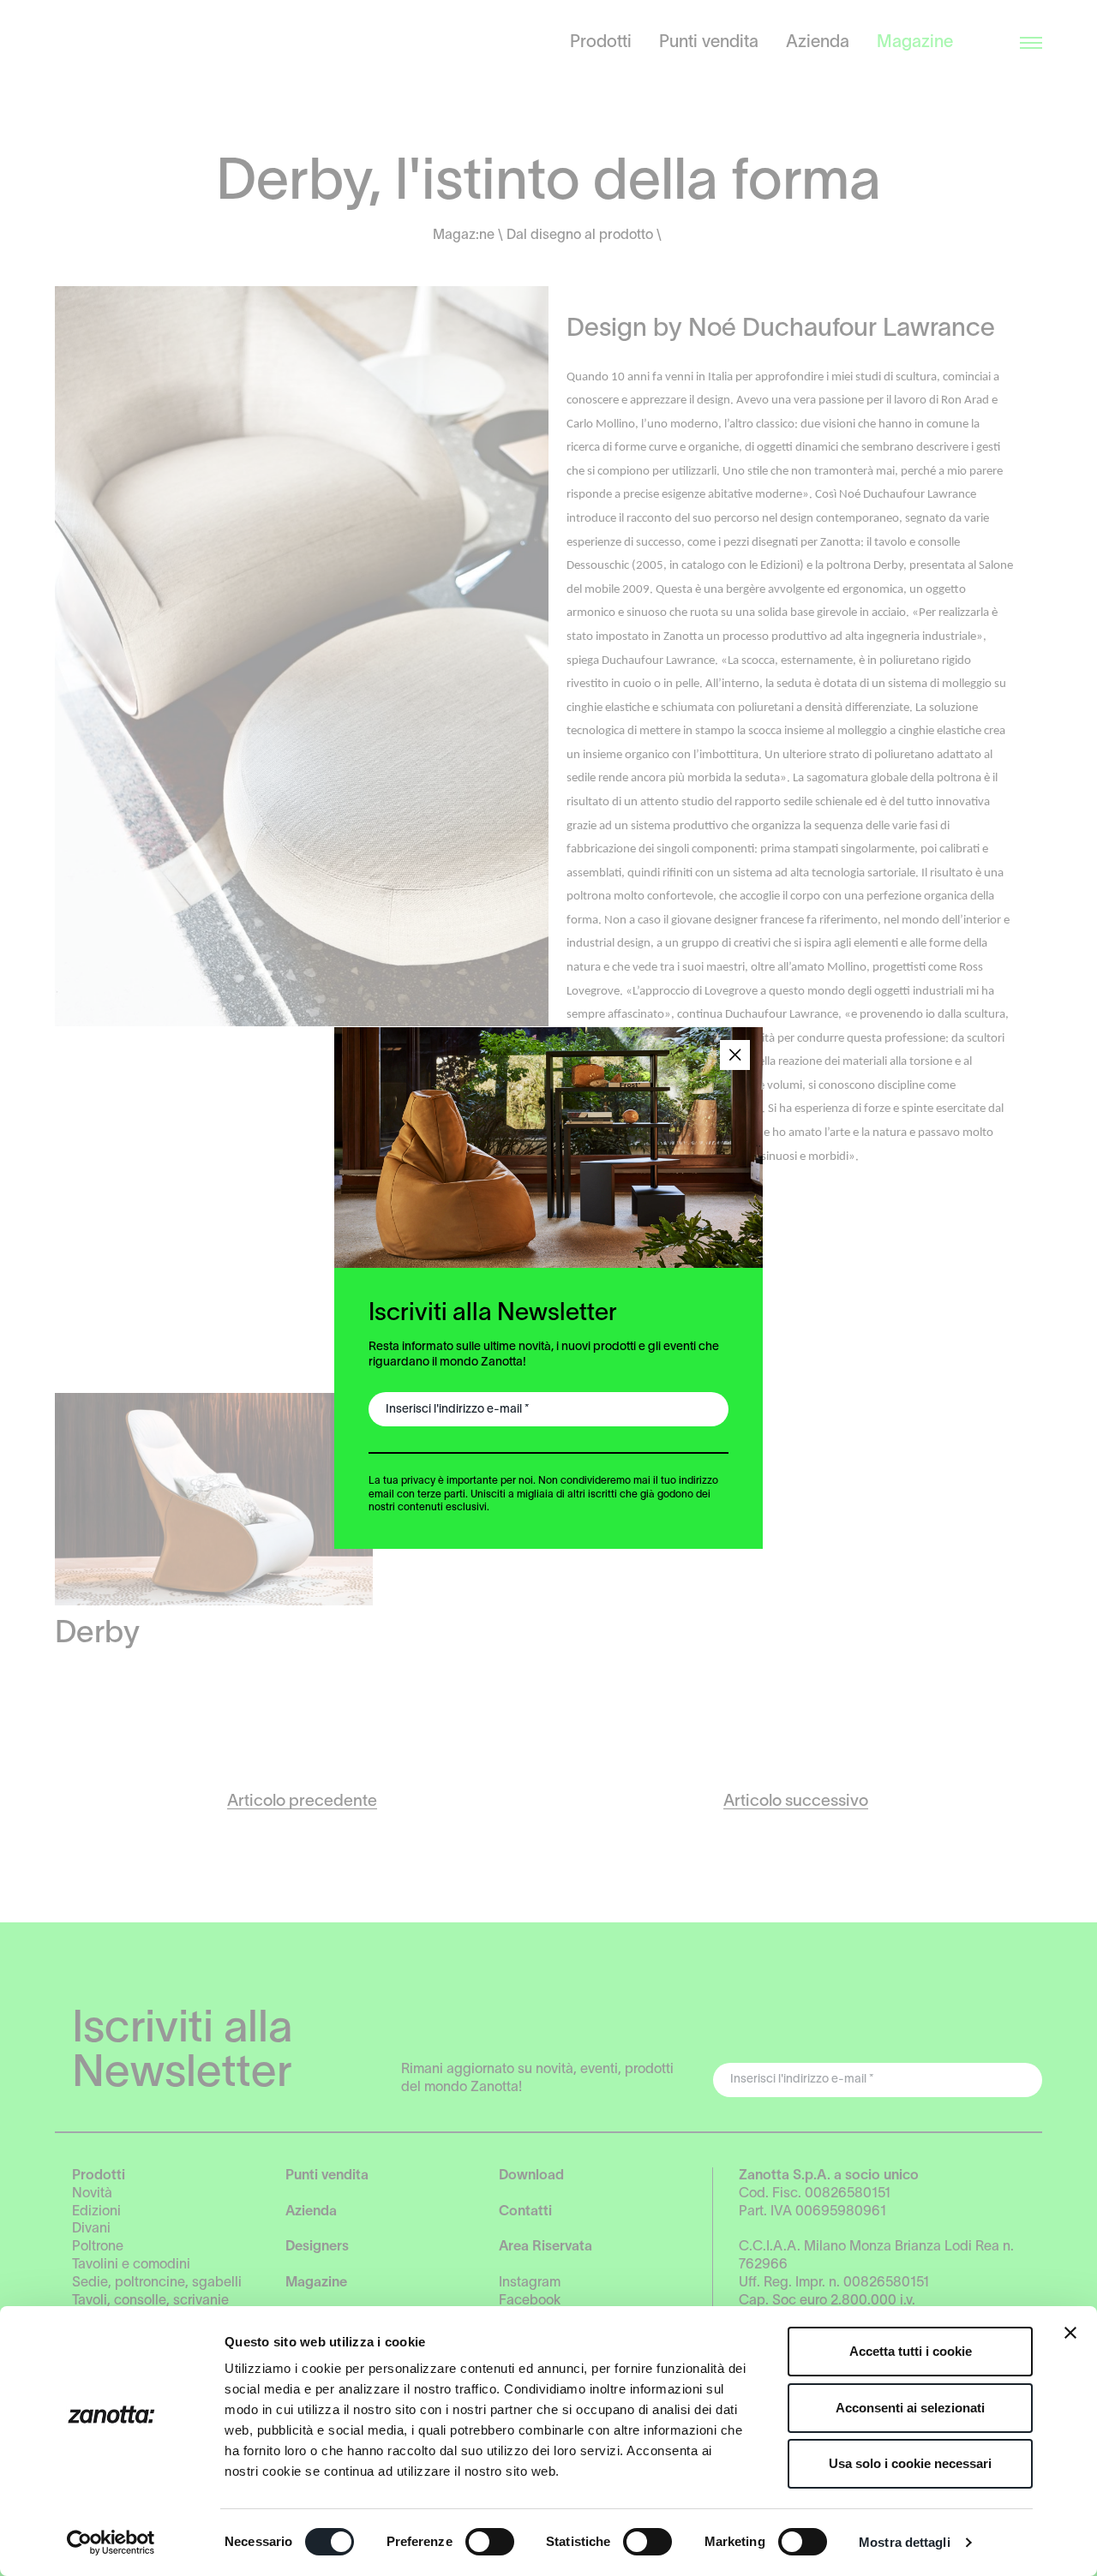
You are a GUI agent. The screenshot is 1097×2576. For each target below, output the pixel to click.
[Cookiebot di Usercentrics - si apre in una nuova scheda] (111, 2543)
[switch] (490, 2542)
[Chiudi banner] (1070, 2333)
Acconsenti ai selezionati (910, 2408)
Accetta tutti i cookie (911, 2351)
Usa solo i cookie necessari (910, 2463)
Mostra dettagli (905, 2542)
